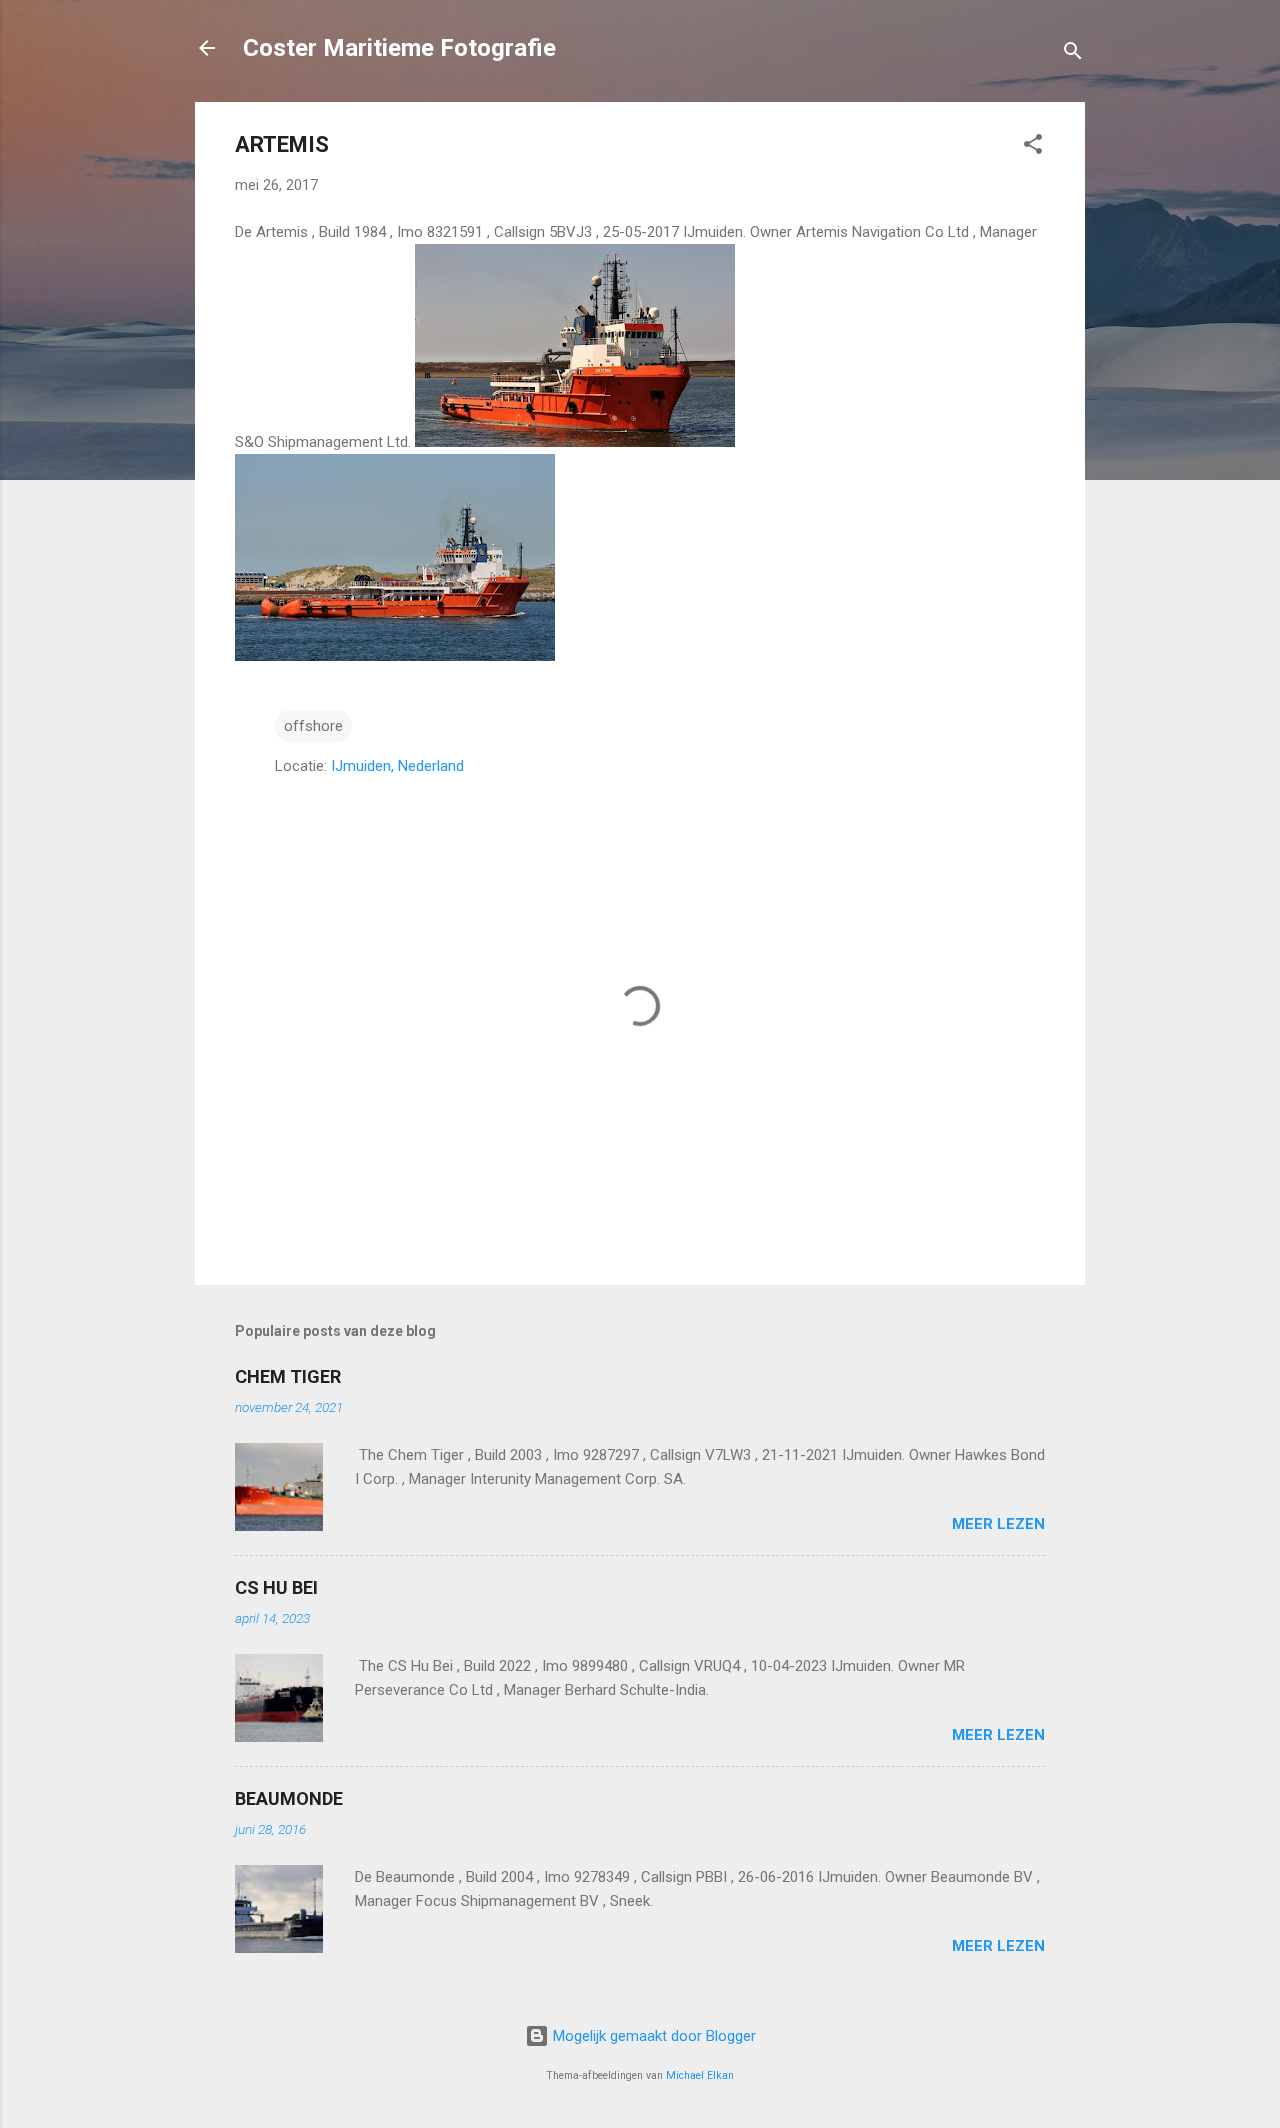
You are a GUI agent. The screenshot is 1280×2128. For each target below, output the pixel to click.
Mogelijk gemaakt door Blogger (652, 2036)
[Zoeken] (1073, 54)
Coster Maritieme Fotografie (399, 48)
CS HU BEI (276, 1587)
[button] (1033, 147)
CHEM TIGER (288, 1376)
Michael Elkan (700, 2075)
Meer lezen (998, 1524)
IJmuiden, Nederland (397, 766)
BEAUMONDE (289, 1798)
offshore (313, 726)
